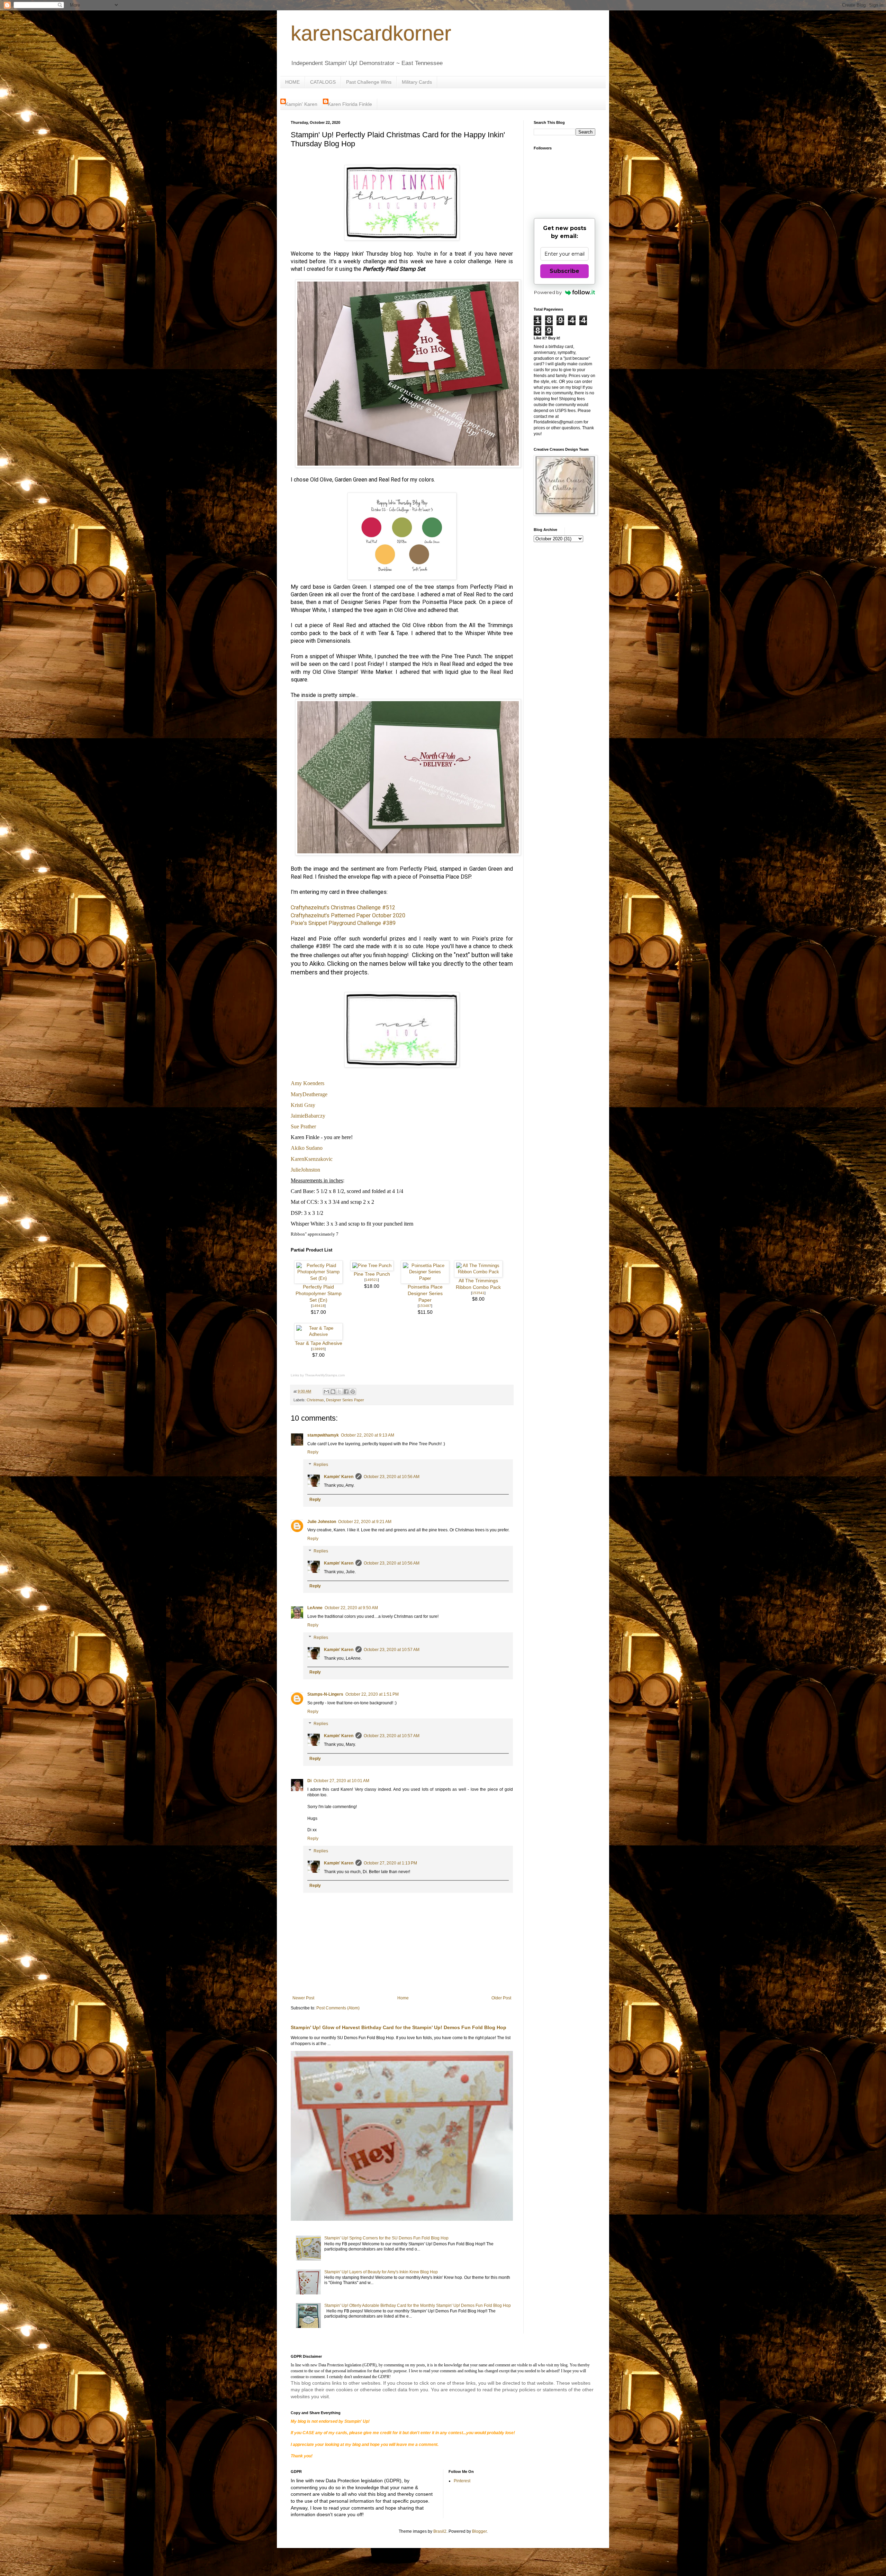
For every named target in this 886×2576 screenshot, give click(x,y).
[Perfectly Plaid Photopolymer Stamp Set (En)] (318, 1278)
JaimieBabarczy (308, 1116)
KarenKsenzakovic (312, 1159)
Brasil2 (440, 2531)
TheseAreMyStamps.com (325, 1375)
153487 (425, 1306)
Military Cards (417, 82)
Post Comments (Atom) (338, 2008)
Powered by (548, 292)
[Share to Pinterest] (353, 1392)
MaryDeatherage (309, 1094)
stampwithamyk (323, 1435)
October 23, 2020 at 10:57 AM (392, 1650)
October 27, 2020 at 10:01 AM (341, 1781)
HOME (292, 82)
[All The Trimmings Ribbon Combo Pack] (478, 1272)
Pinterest (462, 2481)
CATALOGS (323, 82)
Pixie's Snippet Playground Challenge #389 (343, 923)
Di (309, 1781)
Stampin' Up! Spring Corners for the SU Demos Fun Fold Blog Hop (386, 2238)
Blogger (479, 2531)
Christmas (315, 1400)
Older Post (501, 1998)
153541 (478, 1293)
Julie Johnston (322, 1522)
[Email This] (326, 1392)
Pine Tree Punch (372, 1274)
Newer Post (303, 1998)
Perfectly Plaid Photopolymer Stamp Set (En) (319, 1294)
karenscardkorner (371, 33)
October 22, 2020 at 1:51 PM (372, 1694)
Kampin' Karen (301, 104)
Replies (321, 1465)
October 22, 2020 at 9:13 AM (368, 1435)
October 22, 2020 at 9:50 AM (351, 1608)
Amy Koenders (308, 1083)
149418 (318, 1306)
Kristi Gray (303, 1105)
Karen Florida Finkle (350, 104)
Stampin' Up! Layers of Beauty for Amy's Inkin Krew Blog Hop (381, 2272)
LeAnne (315, 1608)
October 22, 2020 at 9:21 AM (365, 1522)
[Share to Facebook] (346, 1392)
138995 (318, 1349)
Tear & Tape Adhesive (319, 1343)
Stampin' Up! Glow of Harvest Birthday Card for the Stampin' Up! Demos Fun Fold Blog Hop (399, 2027)
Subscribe (564, 271)
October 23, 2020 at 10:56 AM (392, 1477)
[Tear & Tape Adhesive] (318, 1334)
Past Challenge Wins (369, 82)
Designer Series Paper (345, 1400)
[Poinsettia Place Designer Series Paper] (425, 1278)
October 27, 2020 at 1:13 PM (390, 1863)
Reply (313, 1452)
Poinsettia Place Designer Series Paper (425, 1294)
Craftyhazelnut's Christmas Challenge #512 (343, 907)
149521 (372, 1280)
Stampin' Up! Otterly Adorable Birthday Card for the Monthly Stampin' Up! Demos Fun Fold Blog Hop (418, 2305)
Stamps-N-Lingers (325, 1694)
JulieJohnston (305, 1170)
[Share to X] (340, 1392)
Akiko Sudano (307, 1148)
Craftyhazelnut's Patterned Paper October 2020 (348, 915)
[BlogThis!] (333, 1392)
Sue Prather (303, 1126)
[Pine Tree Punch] (372, 1266)
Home (403, 1998)
